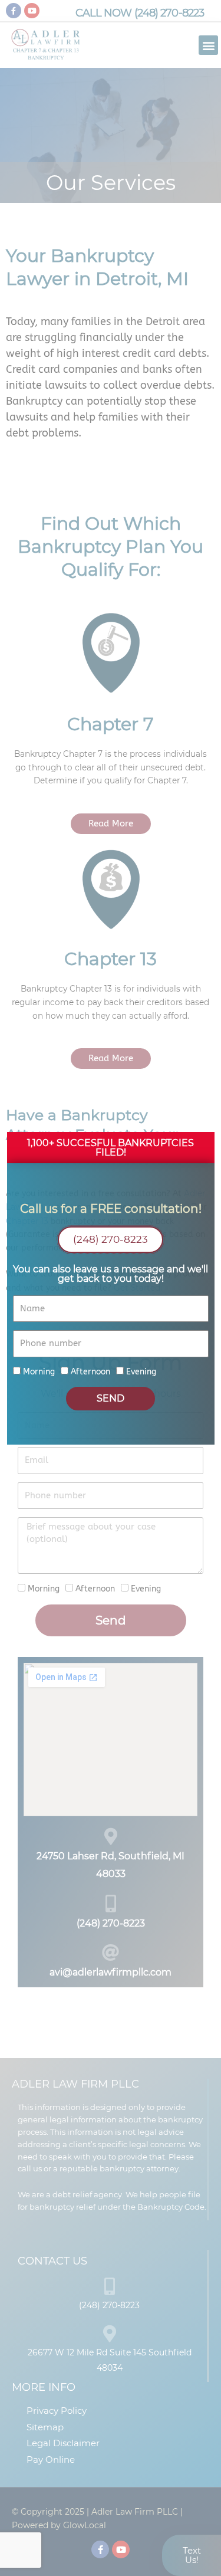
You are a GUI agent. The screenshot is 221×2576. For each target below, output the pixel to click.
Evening (141, 1372)
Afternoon (90, 1372)
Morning (39, 1372)
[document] (111, 1288)
